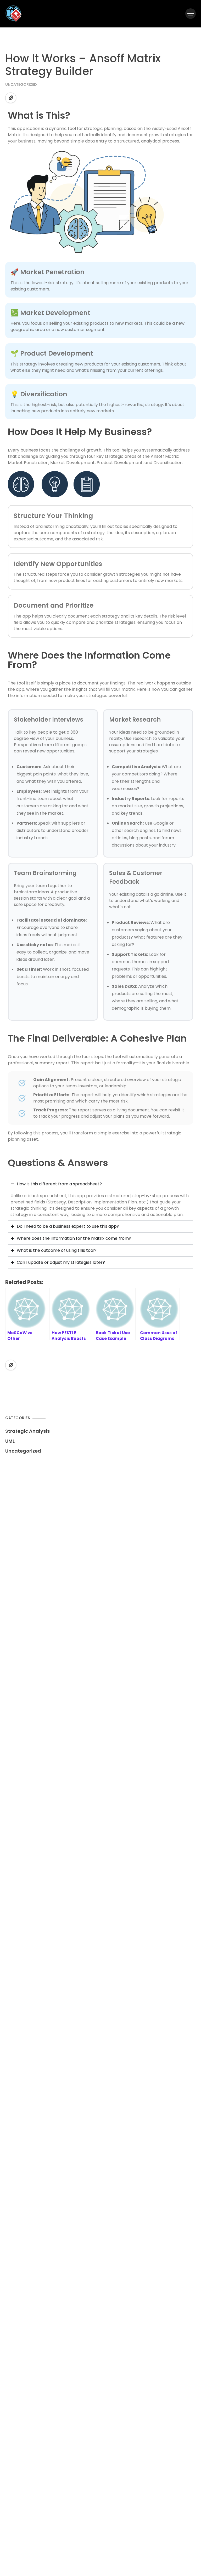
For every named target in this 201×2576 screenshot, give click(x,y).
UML (10, 1441)
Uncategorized (21, 84)
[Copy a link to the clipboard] (11, 98)
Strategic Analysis (27, 1431)
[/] (191, 14)
